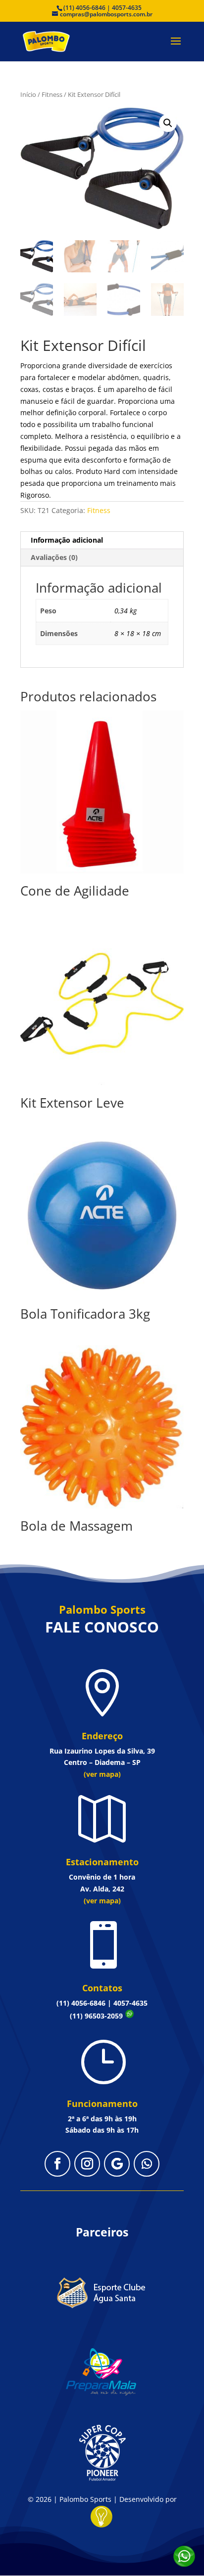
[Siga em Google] (117, 2164)
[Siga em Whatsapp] (147, 2164)
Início (28, 94)
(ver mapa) (102, 1774)
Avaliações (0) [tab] (54, 557)
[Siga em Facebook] (57, 2164)
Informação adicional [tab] (67, 540)
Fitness (52, 94)
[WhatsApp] (184, 2556)
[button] (168, 123)
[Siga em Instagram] (87, 2164)
